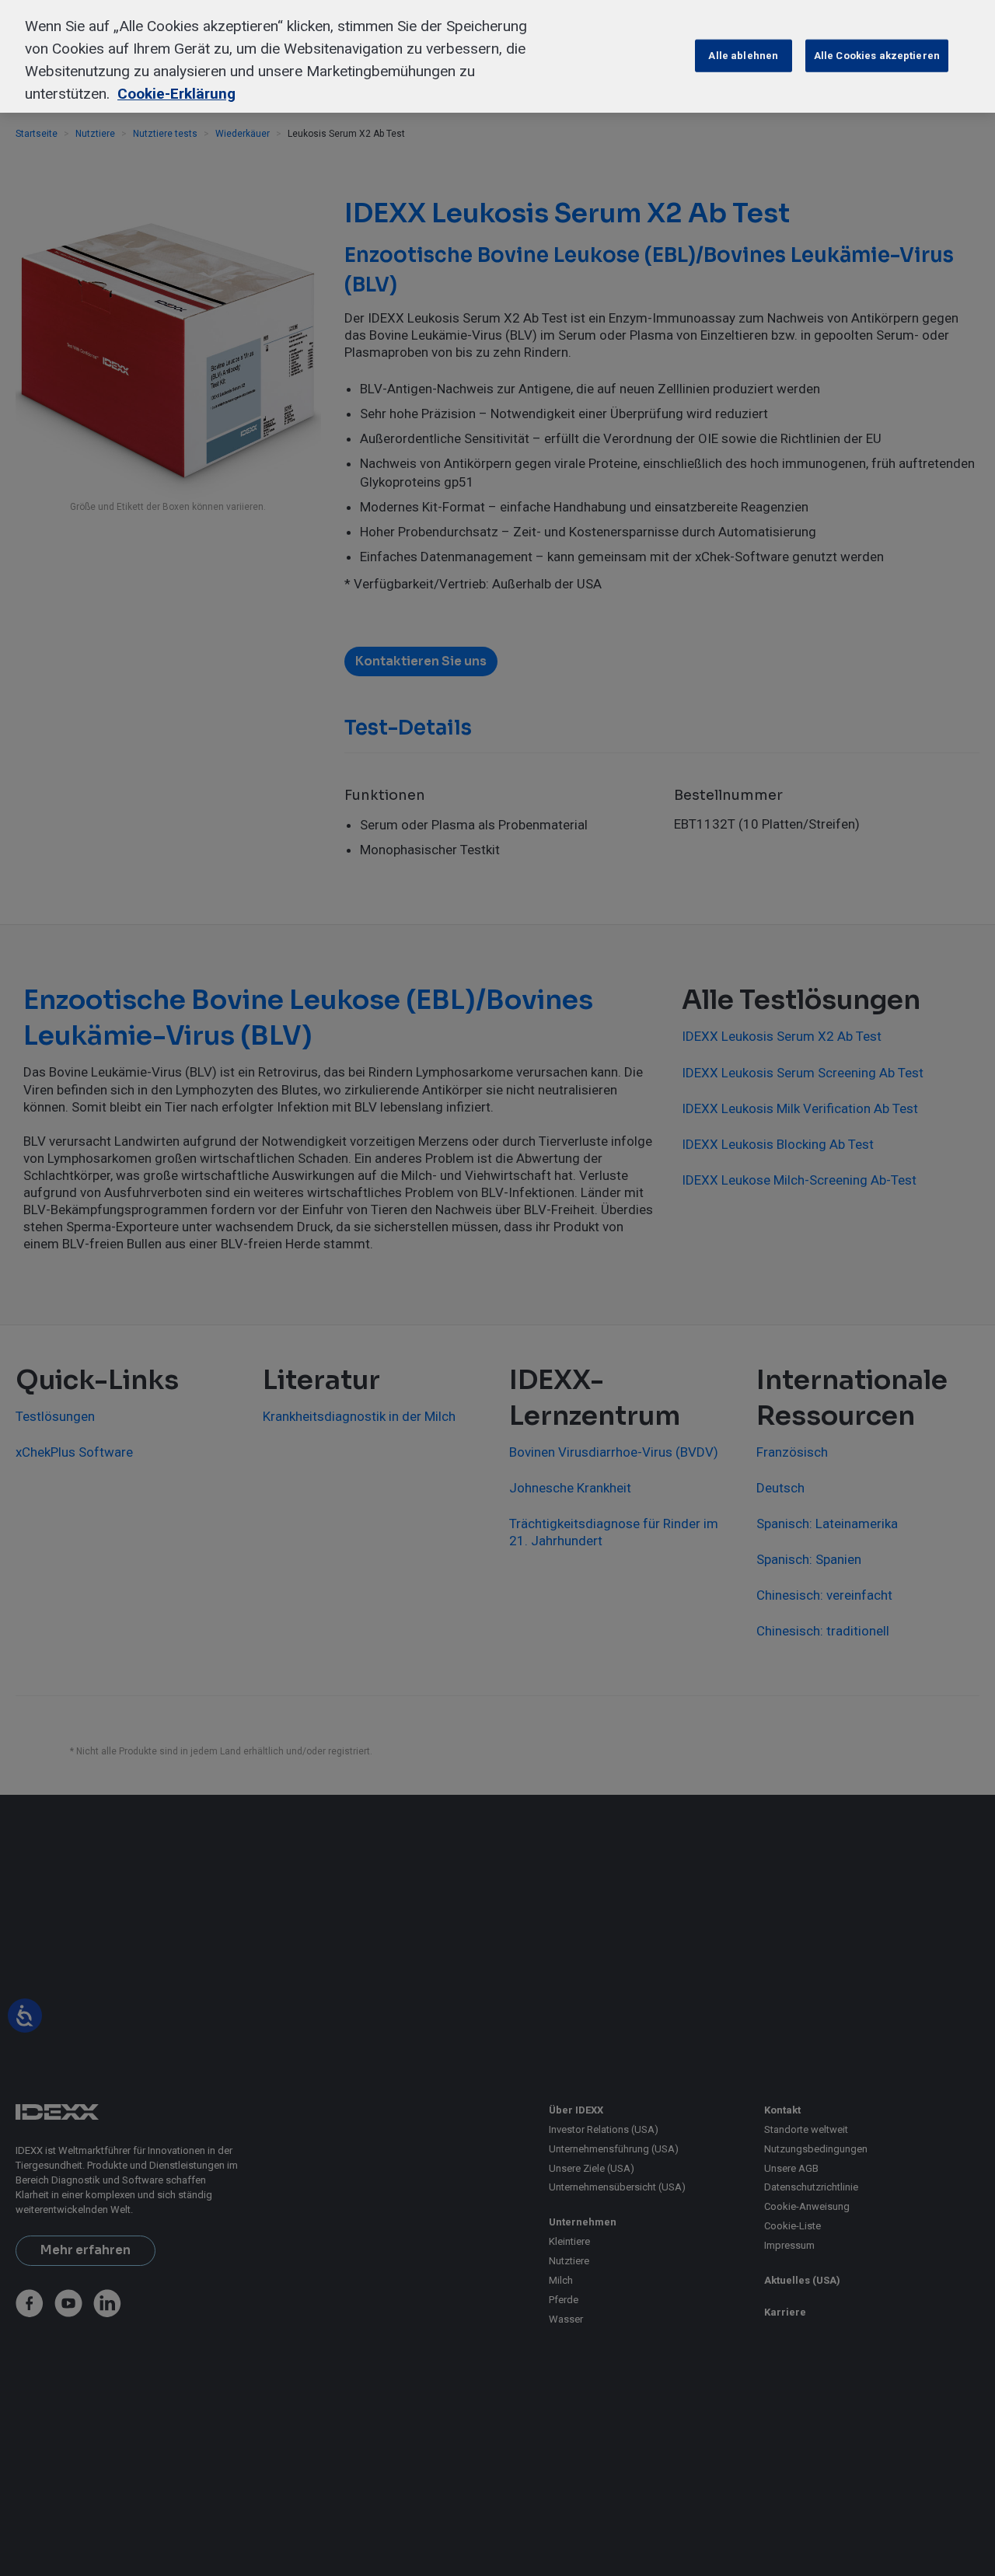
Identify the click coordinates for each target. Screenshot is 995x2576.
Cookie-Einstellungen (628, 55)
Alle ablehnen (743, 55)
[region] (497, 56)
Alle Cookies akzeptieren (877, 55)
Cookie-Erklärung (176, 93)
